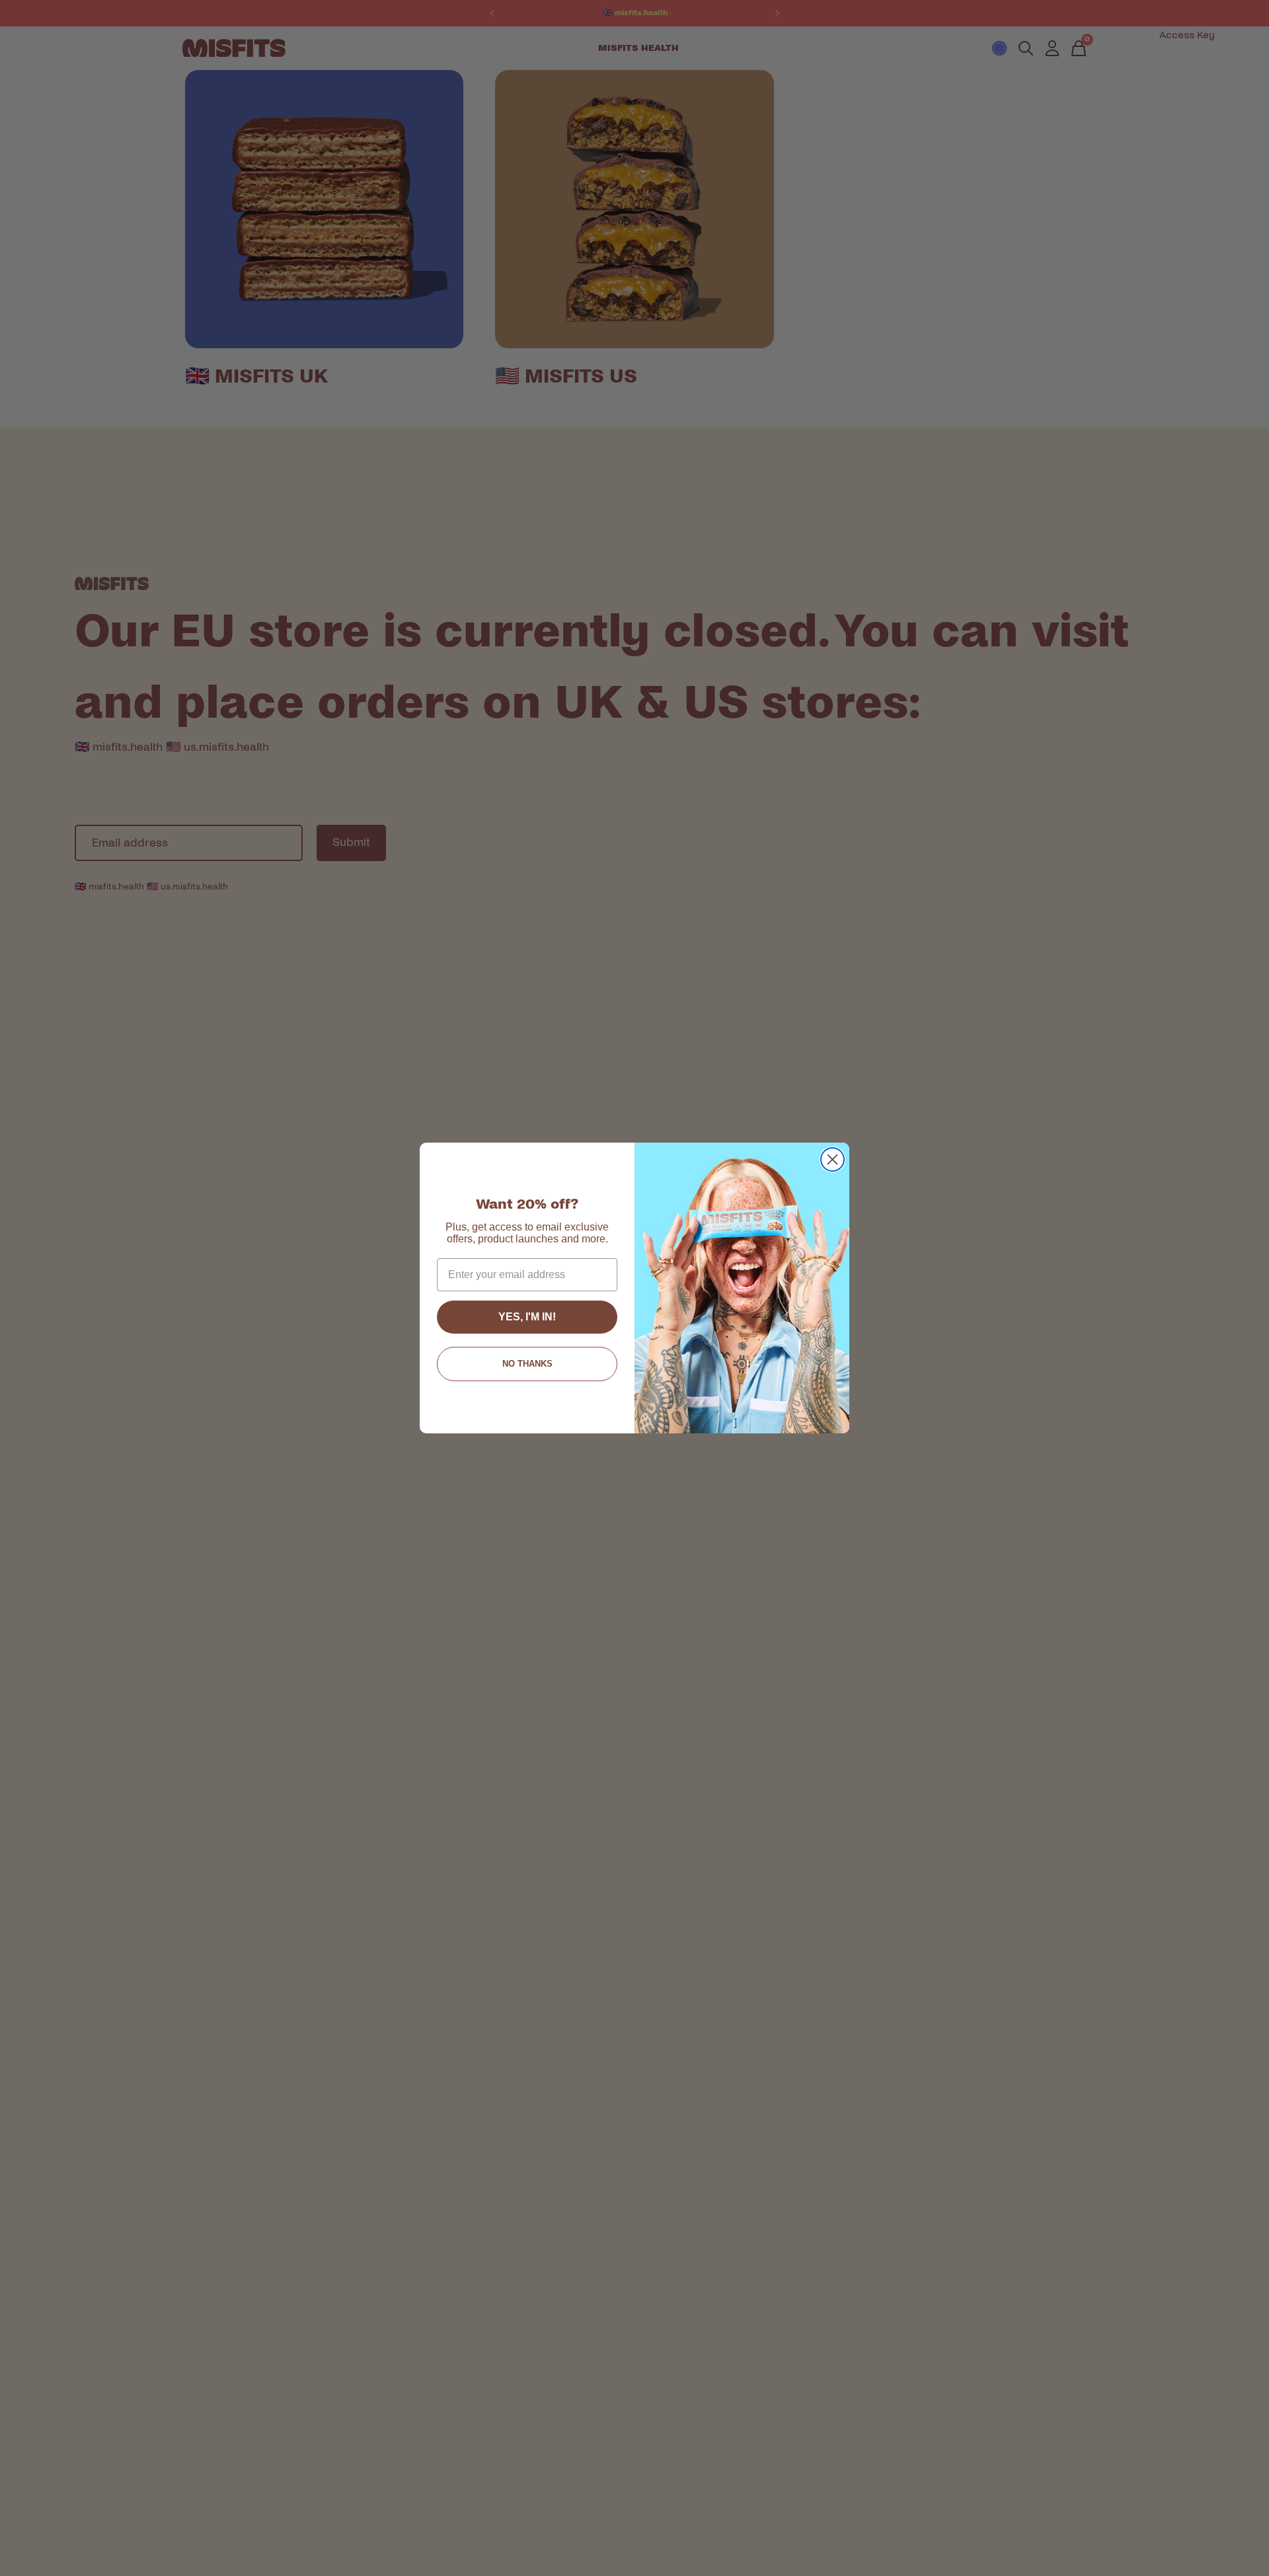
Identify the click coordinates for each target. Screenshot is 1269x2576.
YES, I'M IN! (527, 1317)
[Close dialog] (832, 1159)
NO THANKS (527, 1364)
